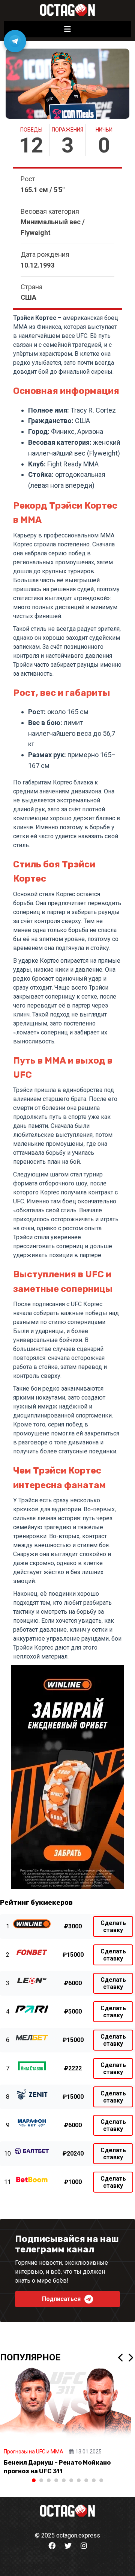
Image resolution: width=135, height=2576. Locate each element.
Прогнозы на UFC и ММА (34, 2452)
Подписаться (61, 2299)
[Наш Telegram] (15, 41)
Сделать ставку (113, 1926)
